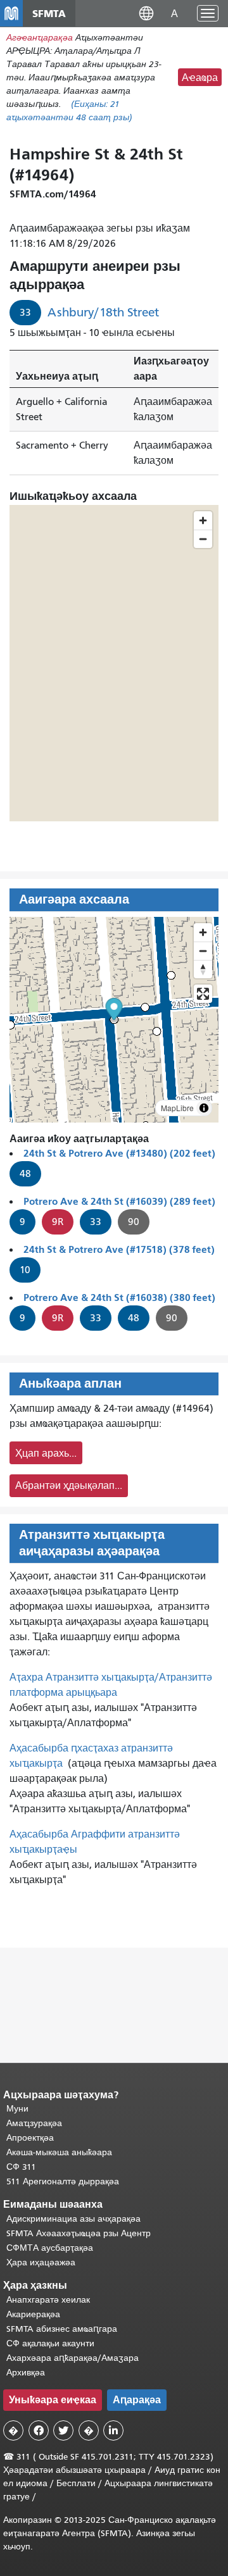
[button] (146, 13)
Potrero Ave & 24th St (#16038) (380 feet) (119, 1297)
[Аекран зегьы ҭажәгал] (203, 994)
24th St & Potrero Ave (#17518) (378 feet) (119, 1249)
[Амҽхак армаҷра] (203, 951)
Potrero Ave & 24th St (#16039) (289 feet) (119, 1201)
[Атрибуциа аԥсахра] (204, 1108)
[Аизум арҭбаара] (203, 932)
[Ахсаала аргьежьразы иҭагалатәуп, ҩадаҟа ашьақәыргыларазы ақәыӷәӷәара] (203, 969)
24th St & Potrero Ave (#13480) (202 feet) (119, 1153)
